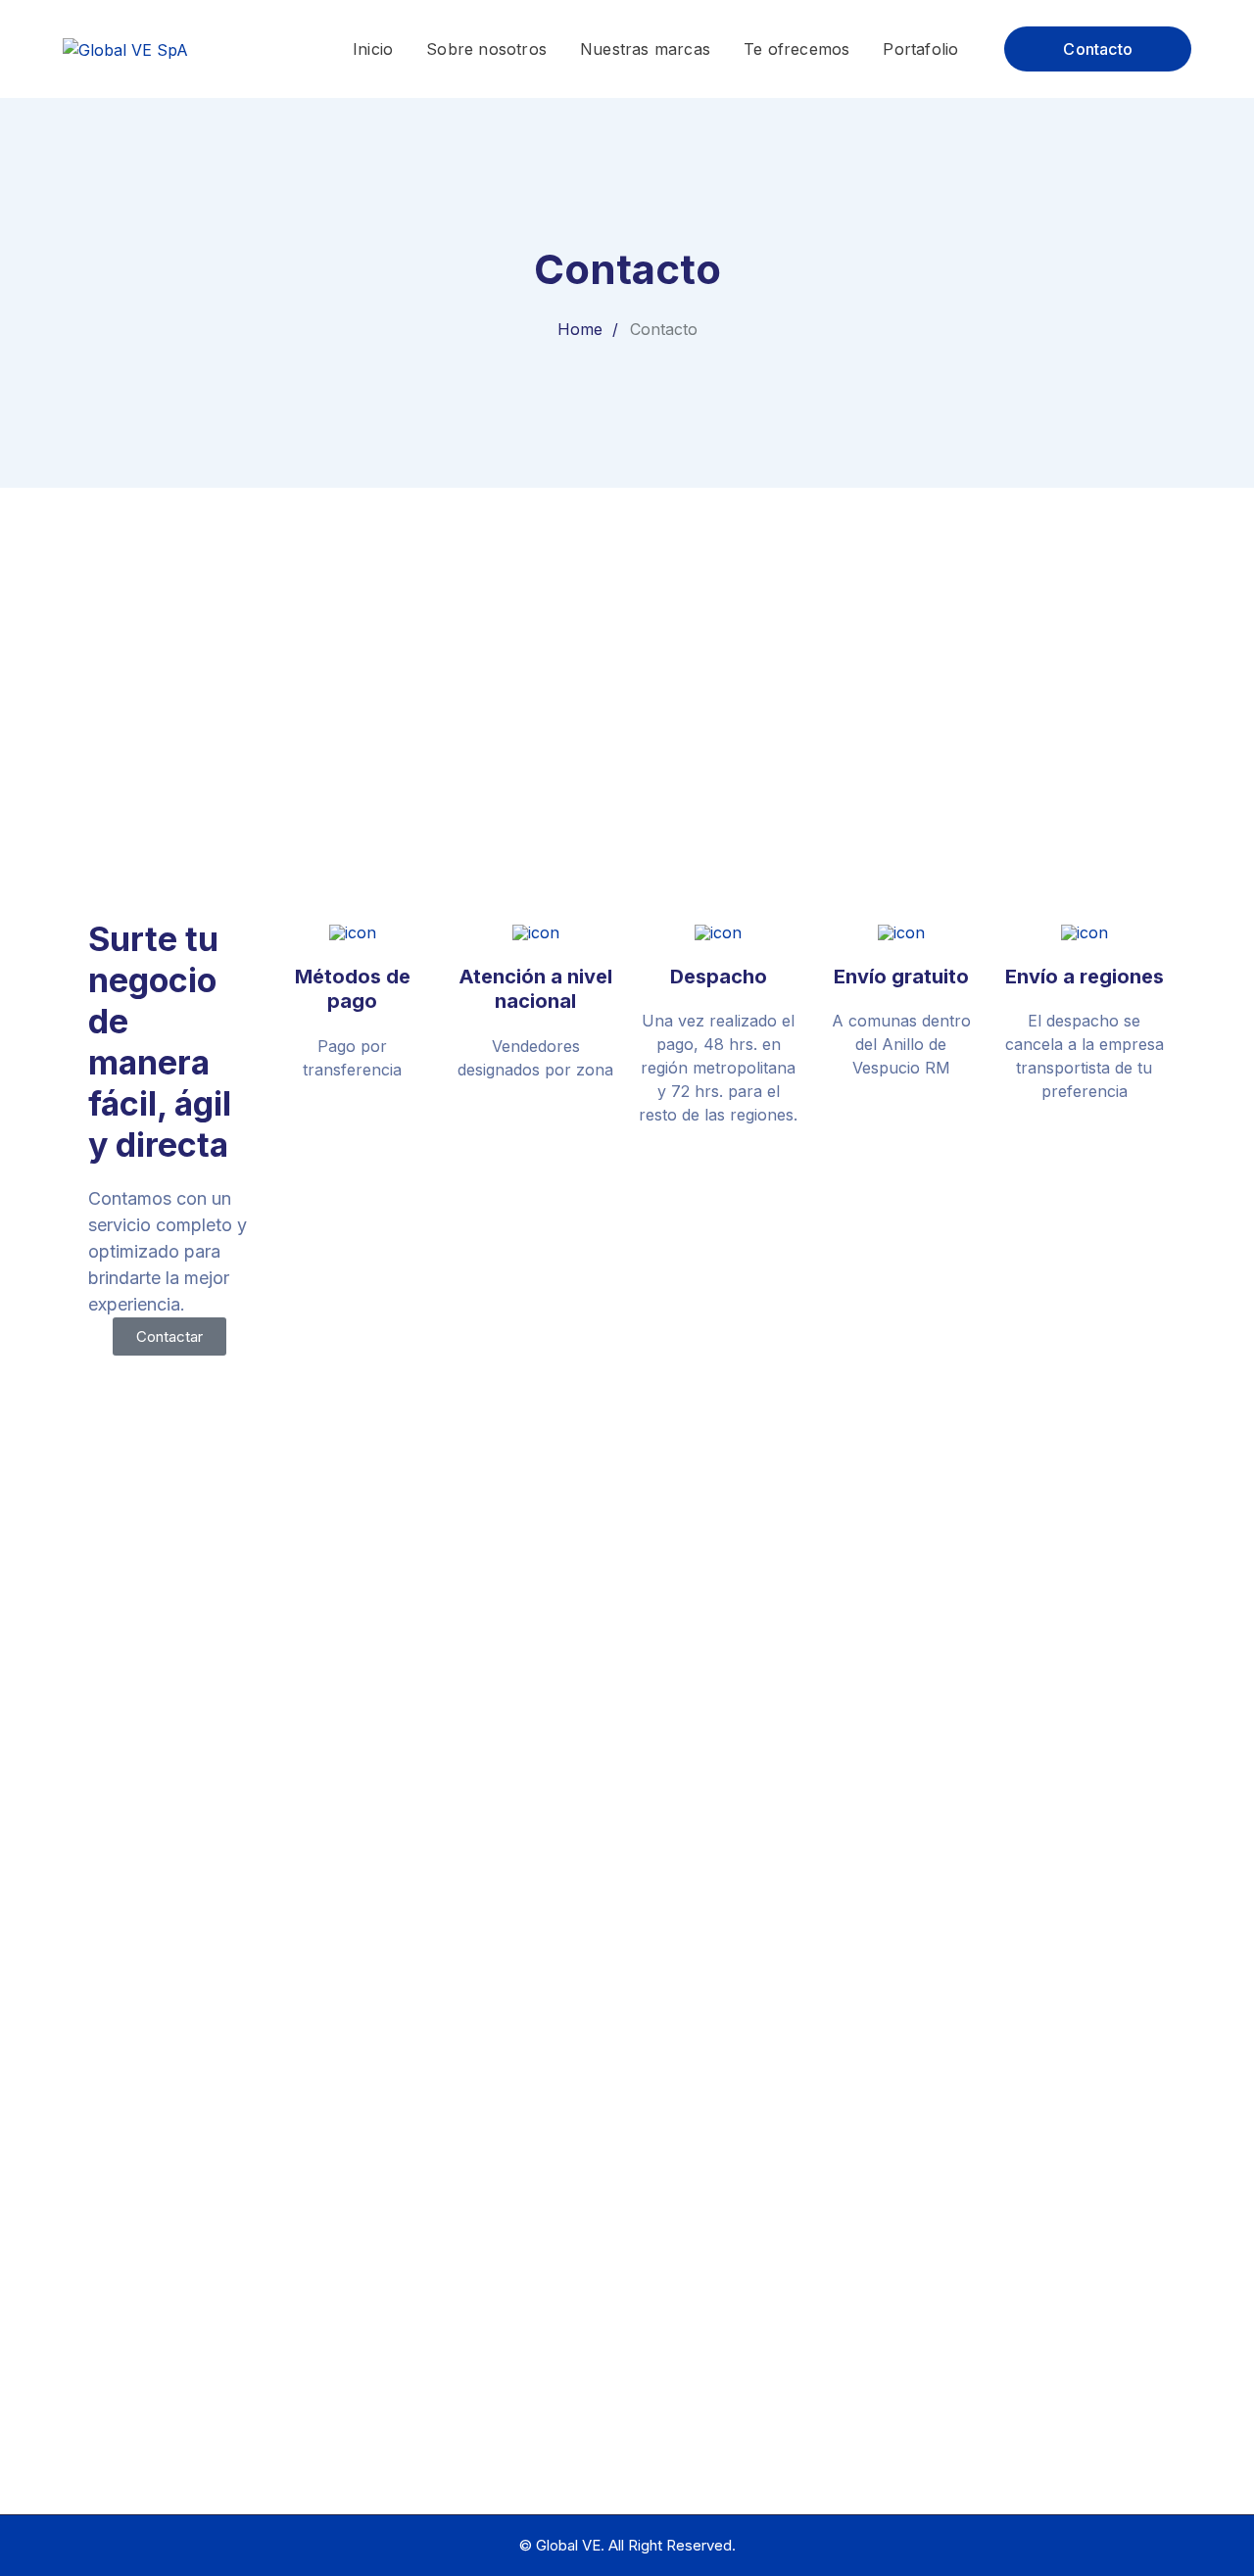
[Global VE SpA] (125, 48)
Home (580, 329)
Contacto (1098, 49)
